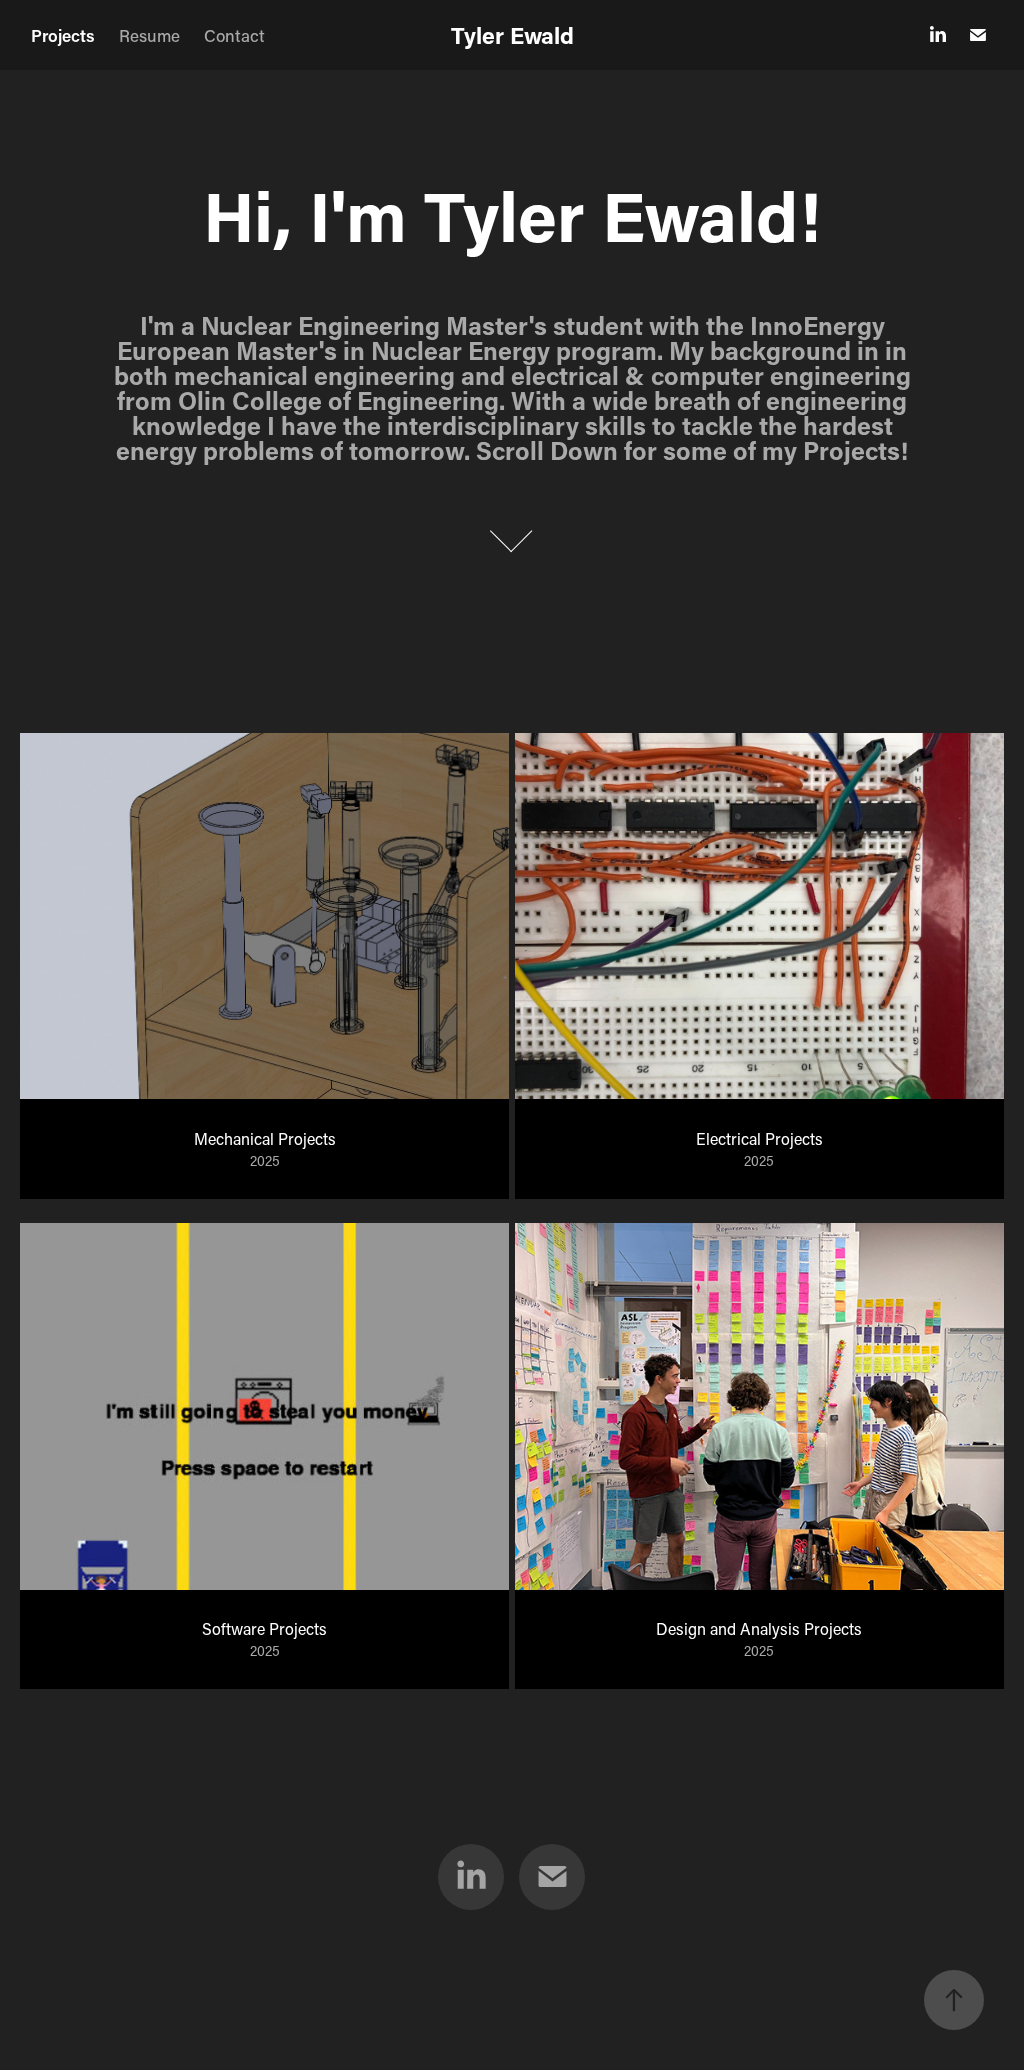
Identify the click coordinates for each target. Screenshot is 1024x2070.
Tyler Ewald (512, 35)
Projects (63, 35)
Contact (234, 35)
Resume (149, 35)
